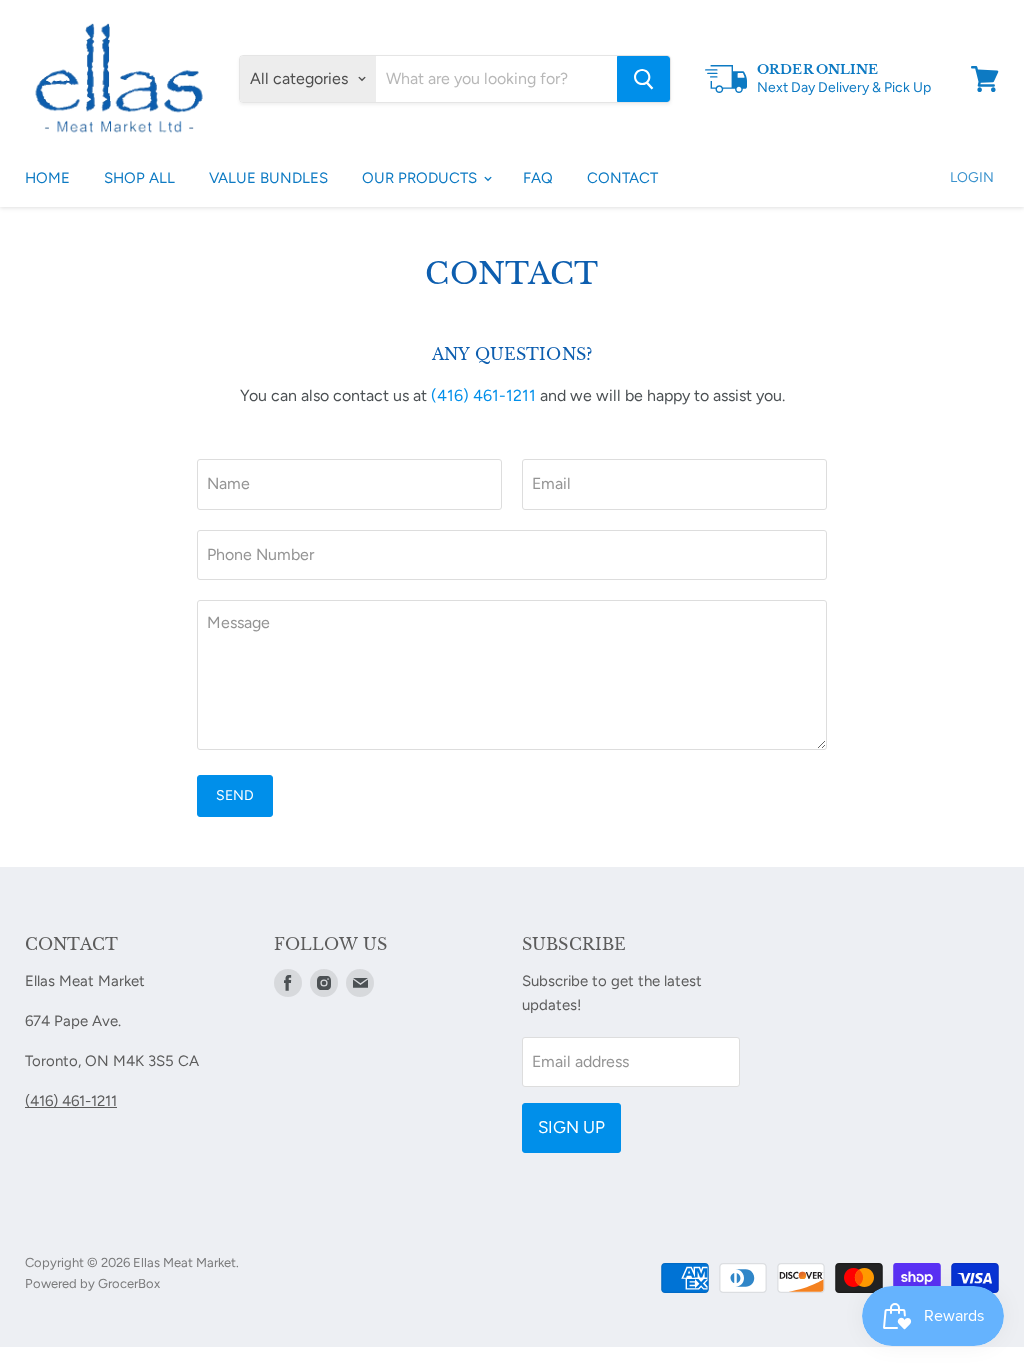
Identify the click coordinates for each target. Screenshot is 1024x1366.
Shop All (139, 178)
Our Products (421, 178)
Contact (622, 178)
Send (235, 795)
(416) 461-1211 (483, 395)
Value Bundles (268, 178)
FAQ (538, 178)
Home (47, 178)
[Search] (643, 79)
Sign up (571, 1127)
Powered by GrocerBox (92, 1283)
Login (972, 177)
